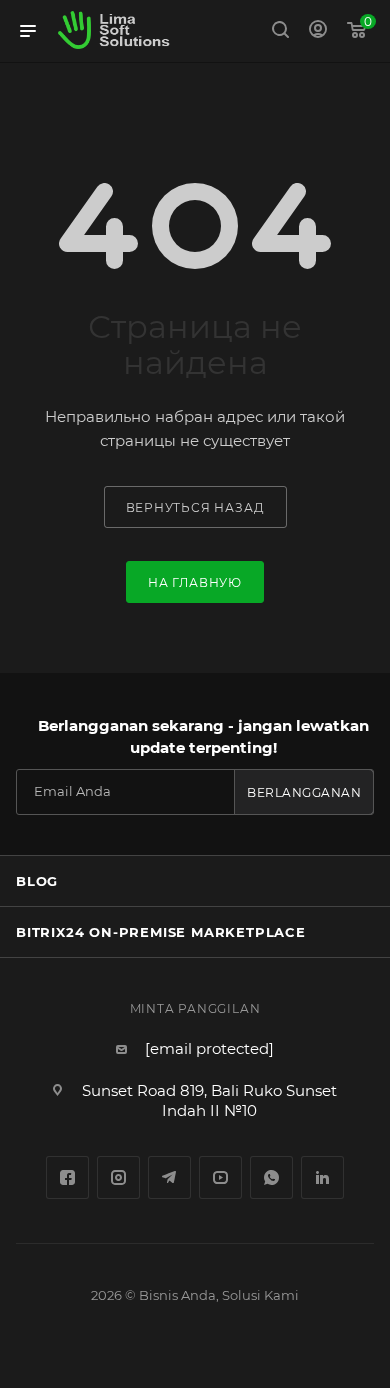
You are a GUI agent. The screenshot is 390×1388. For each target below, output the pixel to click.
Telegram (169, 1177)
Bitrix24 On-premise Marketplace (161, 932)
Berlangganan (304, 792)
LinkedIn (322, 1177)
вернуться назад (195, 507)
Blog (37, 881)
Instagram (118, 1177)
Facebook (67, 1177)
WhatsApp (271, 1177)
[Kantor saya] (318, 31)
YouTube (220, 1177)
